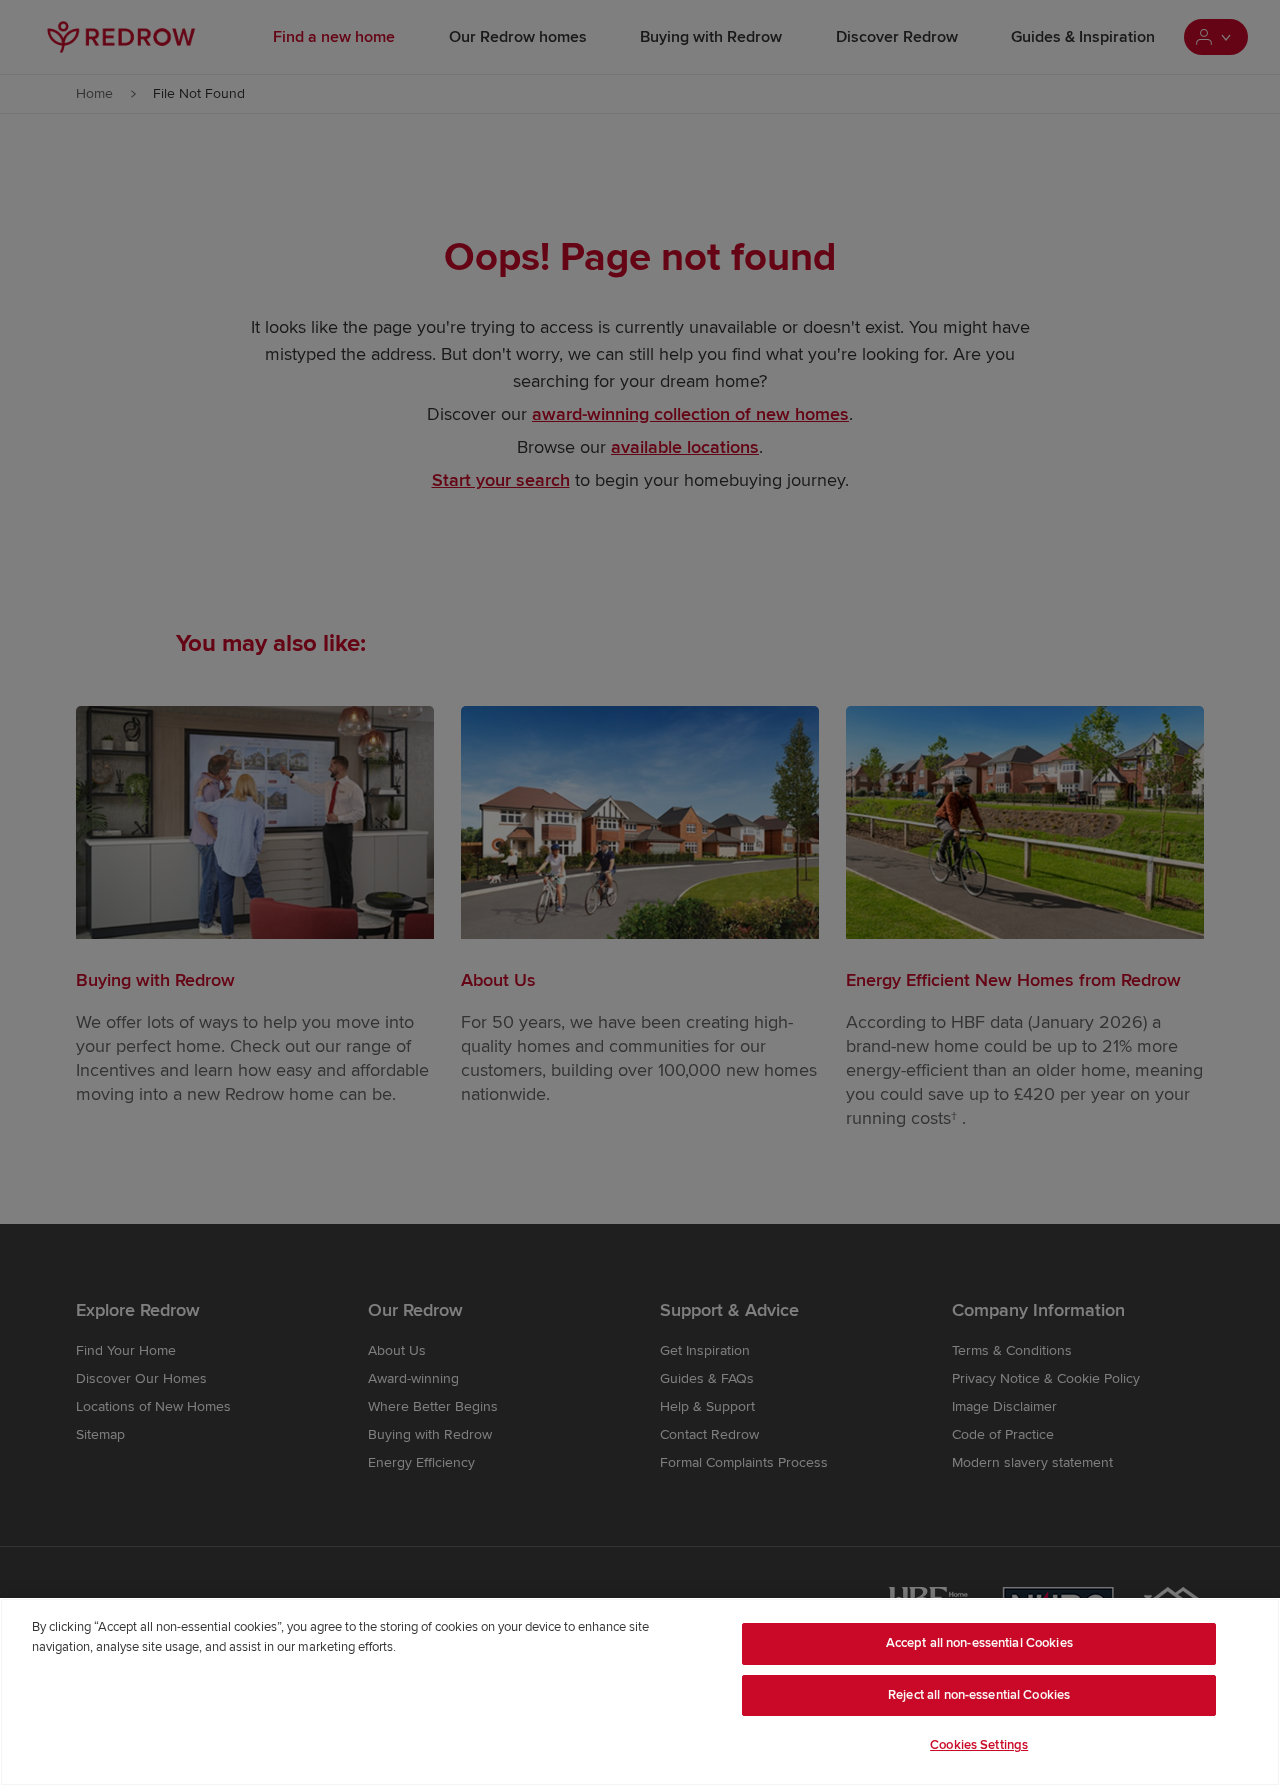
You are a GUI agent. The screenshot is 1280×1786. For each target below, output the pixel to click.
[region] (640, 1692)
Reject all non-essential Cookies (979, 1695)
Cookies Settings (979, 1745)
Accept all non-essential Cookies (979, 1643)
